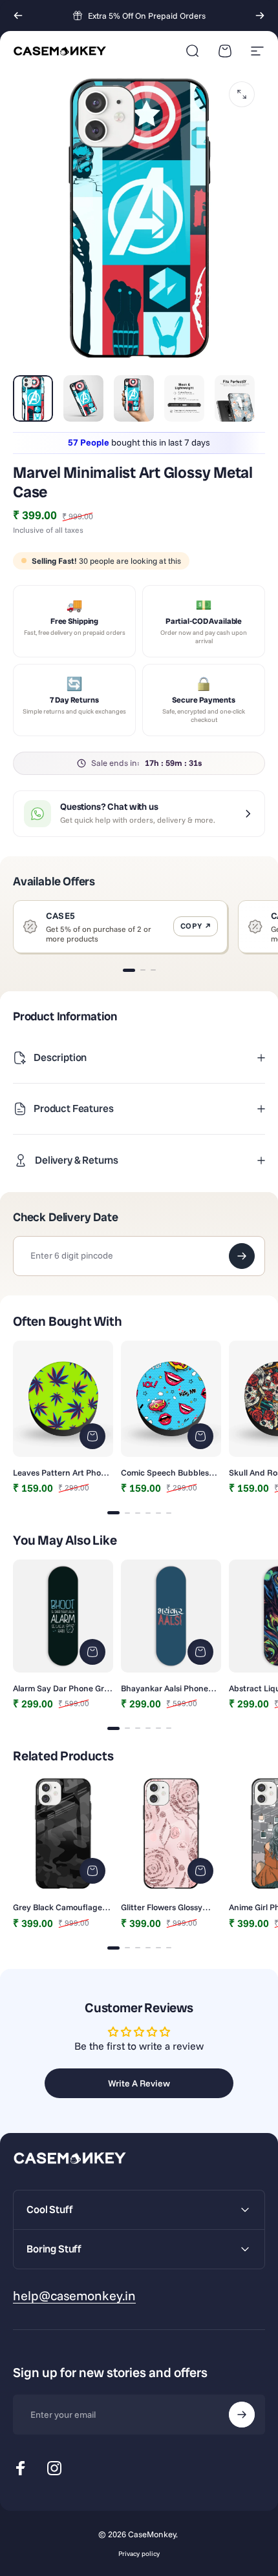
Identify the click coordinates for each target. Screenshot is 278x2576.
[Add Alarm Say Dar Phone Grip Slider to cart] (92, 1652)
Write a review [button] (139, 2083)
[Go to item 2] (83, 398)
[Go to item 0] (33, 398)
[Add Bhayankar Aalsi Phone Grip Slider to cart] (200, 1652)
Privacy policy (139, 2554)
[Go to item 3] (134, 398)
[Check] (242, 1256)
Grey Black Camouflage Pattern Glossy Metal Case (63, 1907)
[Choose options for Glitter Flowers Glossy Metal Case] (200, 1871)
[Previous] (18, 15)
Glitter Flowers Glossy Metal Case (162, 1907)
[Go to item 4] (184, 398)
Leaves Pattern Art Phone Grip (62, 1472)
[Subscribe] (242, 2415)
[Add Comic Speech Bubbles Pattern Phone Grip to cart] (200, 1436)
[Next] (260, 15)
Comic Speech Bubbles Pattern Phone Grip (165, 1472)
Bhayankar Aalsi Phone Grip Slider (165, 1688)
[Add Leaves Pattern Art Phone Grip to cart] (92, 1436)
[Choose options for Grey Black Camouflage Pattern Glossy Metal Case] (92, 1871)
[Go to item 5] (235, 398)
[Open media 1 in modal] (242, 94)
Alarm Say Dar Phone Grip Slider (62, 1688)
